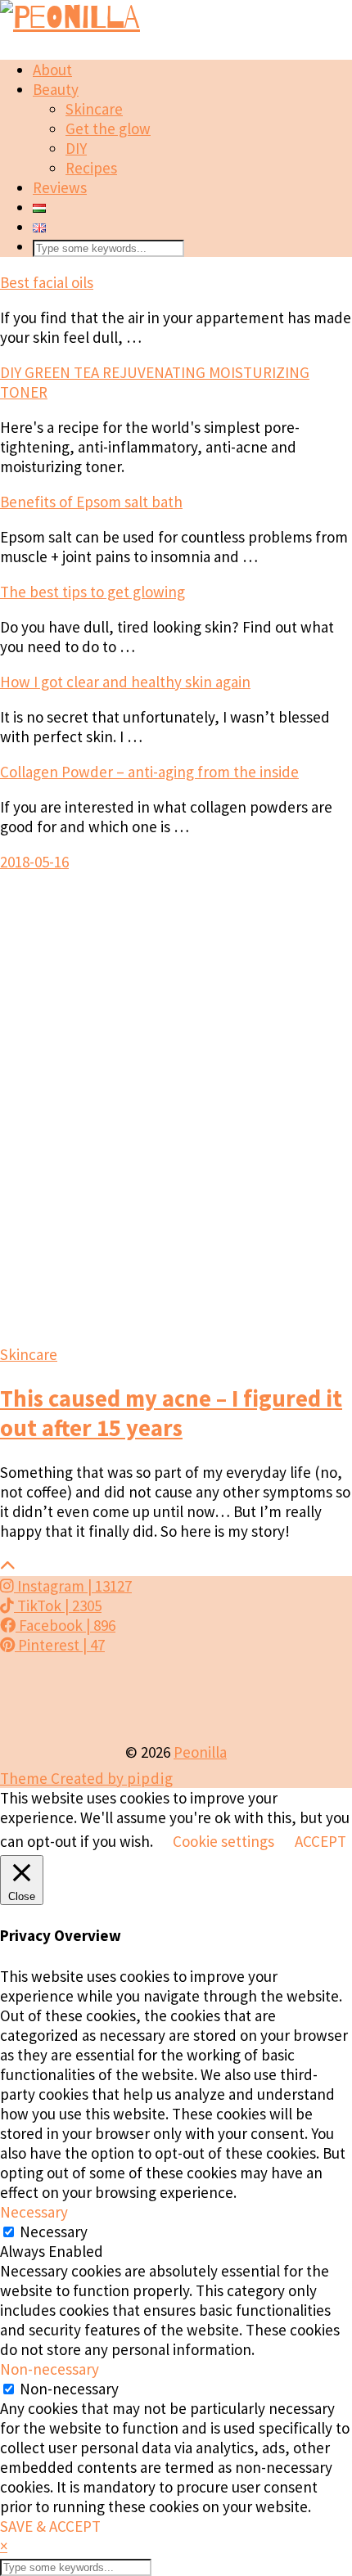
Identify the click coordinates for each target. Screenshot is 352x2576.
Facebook (65, 1625)
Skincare (94, 109)
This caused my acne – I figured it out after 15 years (171, 1413)
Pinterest (60, 1645)
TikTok (58, 1605)
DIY (76, 148)
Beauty (56, 89)
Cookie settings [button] (223, 1841)
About (52, 70)
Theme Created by (87, 1778)
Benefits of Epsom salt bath (91, 502)
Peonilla (200, 1752)
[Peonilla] (70, 18)
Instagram (73, 1586)
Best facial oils (47, 282)
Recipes (91, 168)
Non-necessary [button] (50, 2369)
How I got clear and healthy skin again (125, 682)
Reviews (60, 187)
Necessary (54, 2231)
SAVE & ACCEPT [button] (50, 2526)
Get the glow (108, 128)
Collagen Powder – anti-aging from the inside (149, 772)
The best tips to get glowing (93, 592)
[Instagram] (44, 1699)
